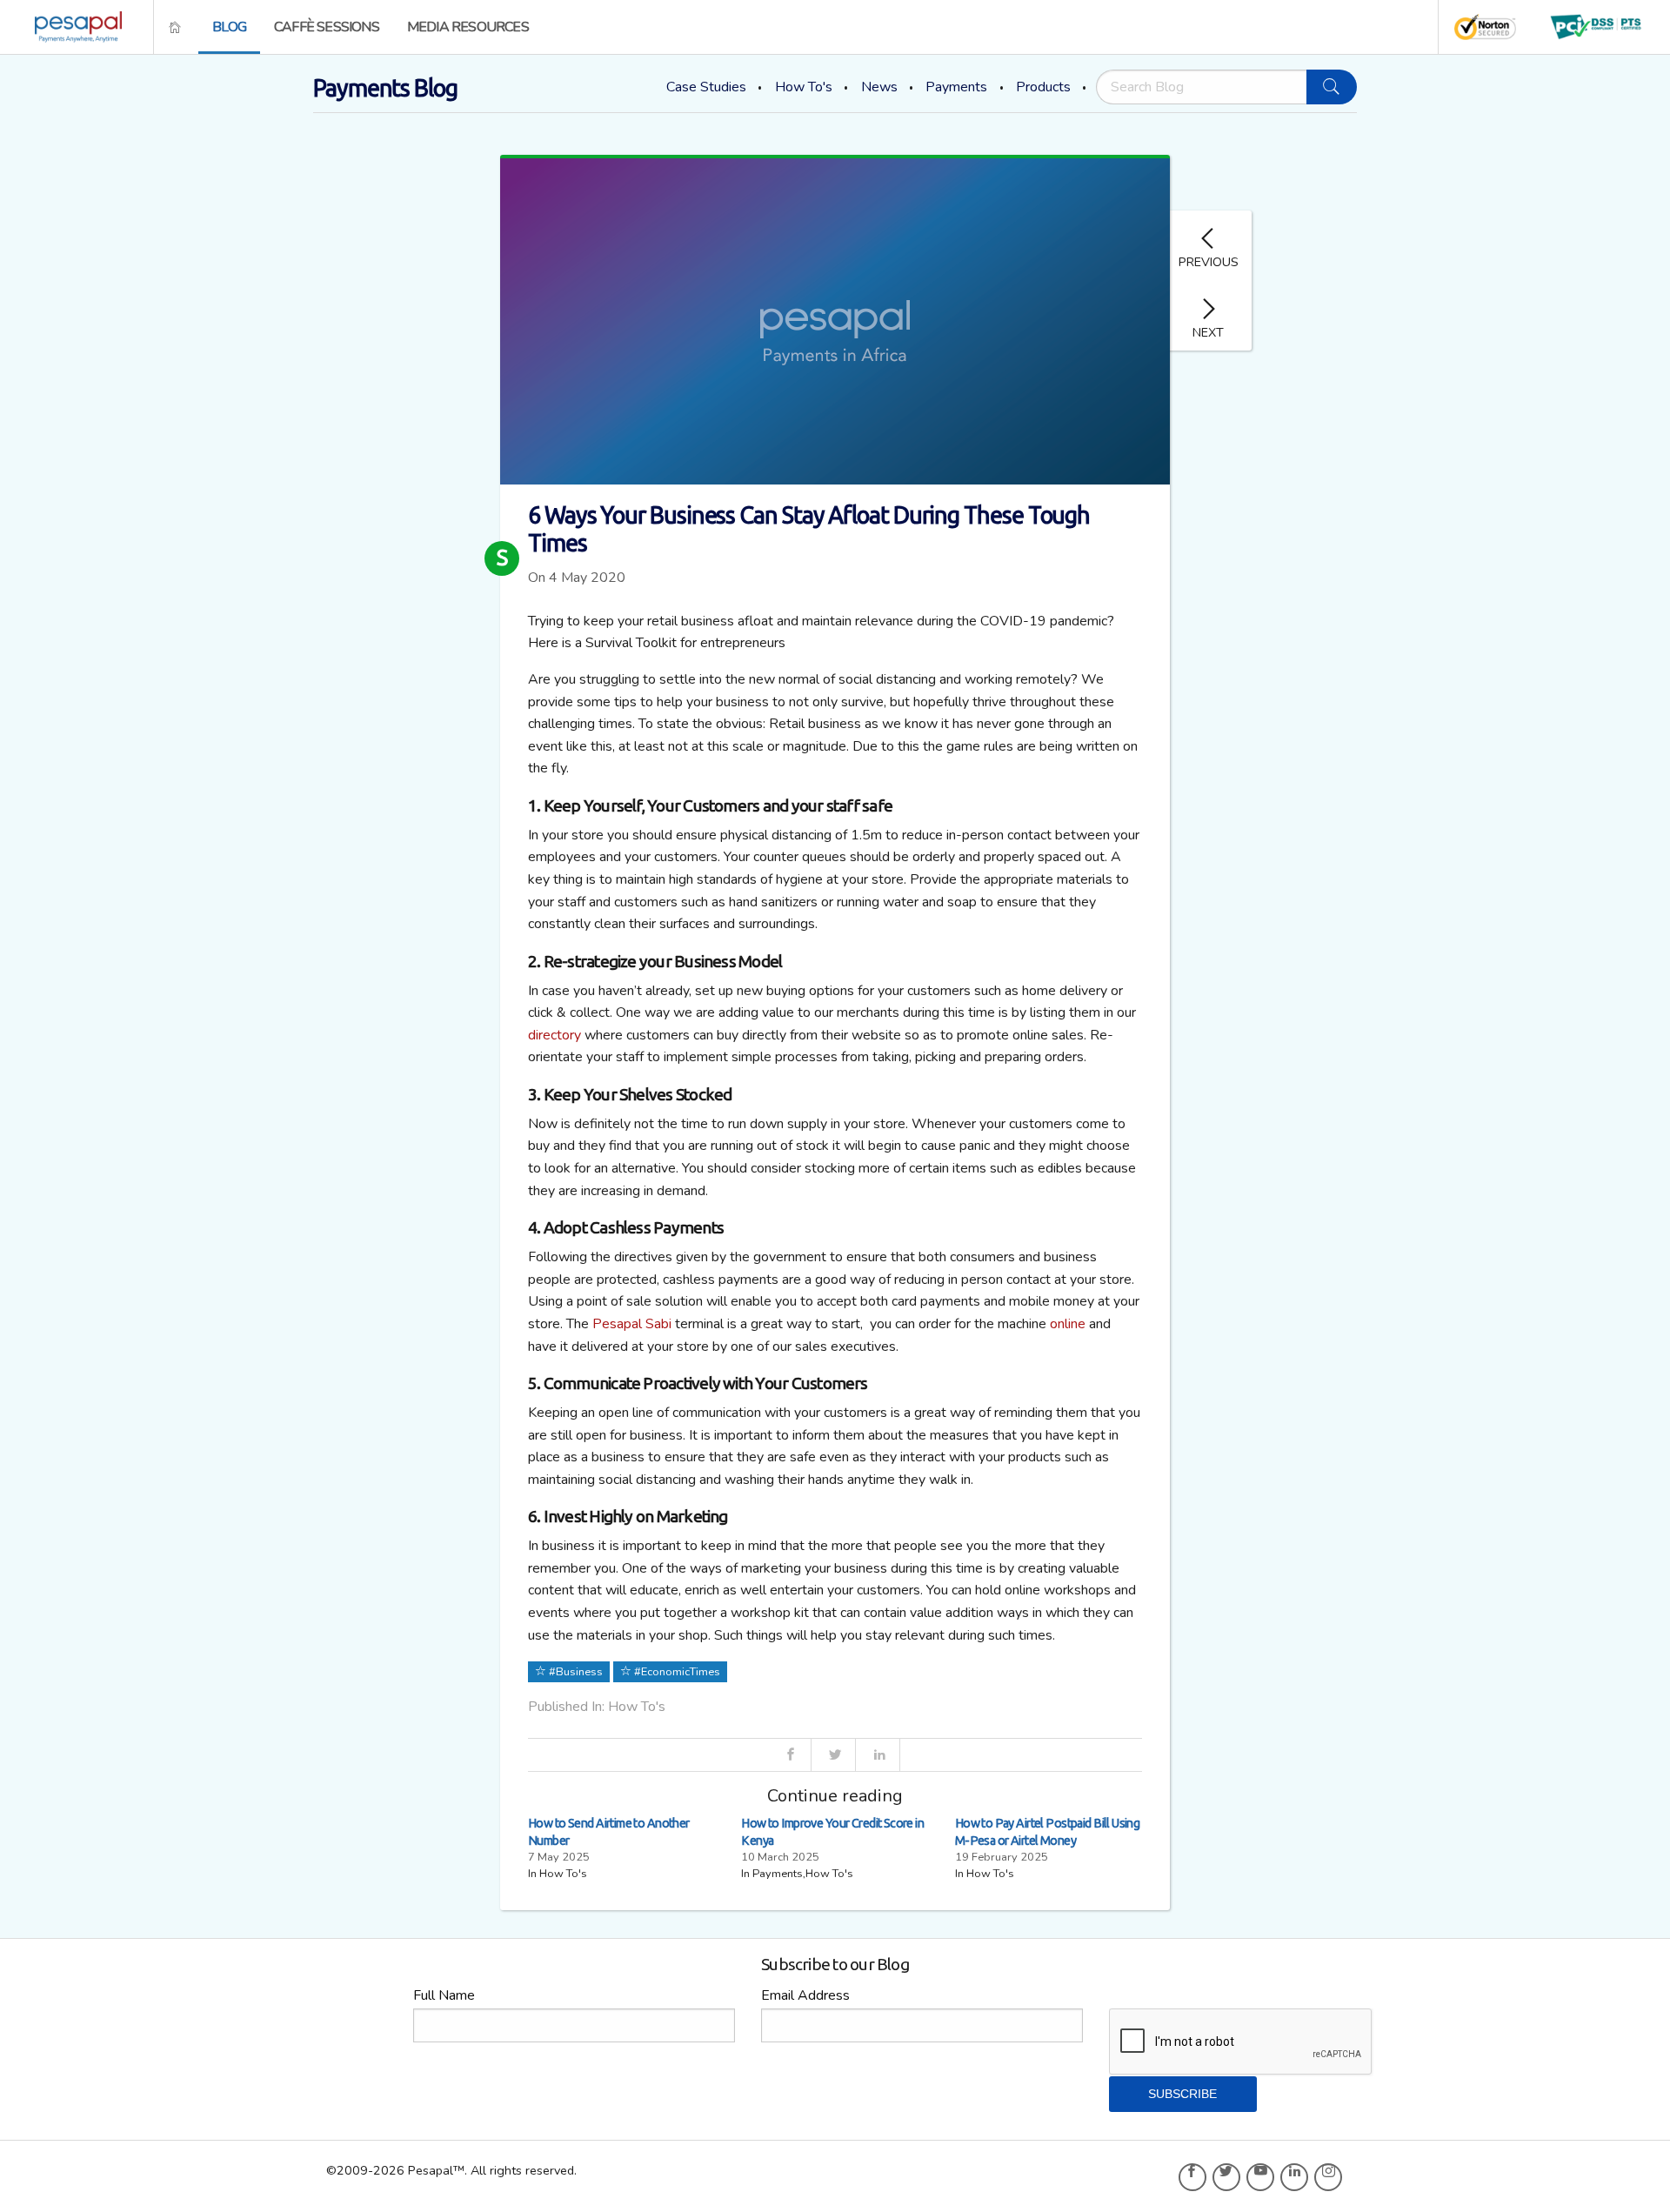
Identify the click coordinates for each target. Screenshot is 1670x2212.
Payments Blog (385, 88)
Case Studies (706, 87)
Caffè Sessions (327, 27)
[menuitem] (73, 27)
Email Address (805, 1995)
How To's (804, 87)
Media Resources (468, 27)
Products (1043, 87)
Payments (956, 87)
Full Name (444, 1995)
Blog (229, 27)
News (879, 87)
